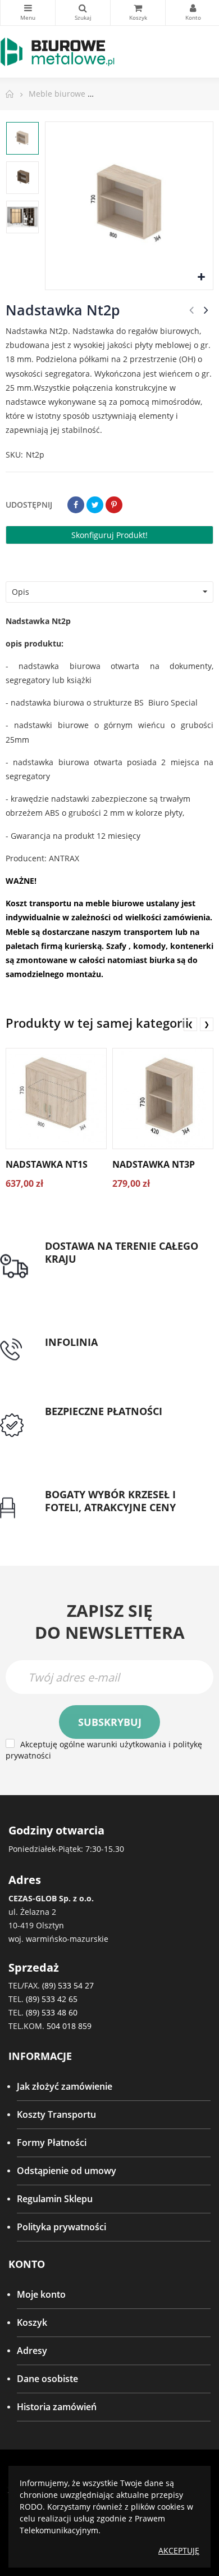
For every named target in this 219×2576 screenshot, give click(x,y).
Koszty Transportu (56, 2114)
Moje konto (41, 2294)
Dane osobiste (47, 2379)
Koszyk (32, 2322)
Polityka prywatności (61, 2227)
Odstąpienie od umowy (67, 2171)
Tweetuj (95, 505)
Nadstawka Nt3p (154, 1164)
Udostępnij (76, 505)
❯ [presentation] (207, 1024)
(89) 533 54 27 (68, 1985)
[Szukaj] (83, 13)
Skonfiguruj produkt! (109, 535)
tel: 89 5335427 (76, 1355)
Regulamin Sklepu (55, 2199)
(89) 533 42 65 (52, 1999)
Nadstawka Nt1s (47, 1164)
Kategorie (28, 13)
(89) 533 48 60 (52, 2012)
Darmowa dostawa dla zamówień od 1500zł (122, 1280)
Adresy (32, 2351)
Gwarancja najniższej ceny (100, 1521)
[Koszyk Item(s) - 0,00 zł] (138, 13)
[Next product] (206, 310)
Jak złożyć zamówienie (65, 2086)
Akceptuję (179, 2550)
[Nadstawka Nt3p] (163, 1099)
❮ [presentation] (190, 1024)
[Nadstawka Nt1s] (56, 1099)
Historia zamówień (57, 2407)
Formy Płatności (52, 2143)
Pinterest (114, 505)
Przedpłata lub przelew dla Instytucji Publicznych (121, 1432)
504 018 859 (69, 2026)
